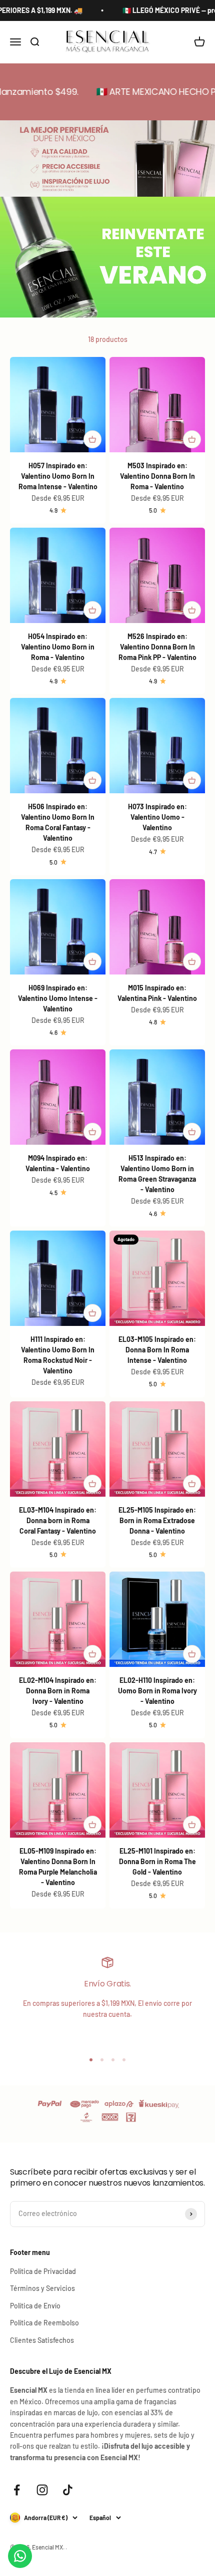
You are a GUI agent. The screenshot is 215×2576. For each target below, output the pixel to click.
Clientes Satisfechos (42, 2340)
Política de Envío (35, 2306)
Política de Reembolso (44, 2323)
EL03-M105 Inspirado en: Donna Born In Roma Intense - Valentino (157, 1350)
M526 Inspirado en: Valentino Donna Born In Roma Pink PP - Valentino (157, 647)
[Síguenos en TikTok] (68, 2490)
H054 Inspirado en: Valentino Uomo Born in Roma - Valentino (58, 647)
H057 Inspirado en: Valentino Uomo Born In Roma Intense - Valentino (58, 476)
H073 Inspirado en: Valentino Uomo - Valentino (157, 817)
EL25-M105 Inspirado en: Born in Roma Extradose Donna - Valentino (157, 1520)
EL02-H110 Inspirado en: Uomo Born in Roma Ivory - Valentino (157, 1691)
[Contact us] (20, 2556)
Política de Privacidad (43, 2271)
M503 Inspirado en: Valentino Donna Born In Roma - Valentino (157, 476)
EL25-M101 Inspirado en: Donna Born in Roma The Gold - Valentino (157, 1861)
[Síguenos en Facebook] (17, 2490)
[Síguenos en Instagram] (42, 2490)
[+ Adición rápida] (92, 439)
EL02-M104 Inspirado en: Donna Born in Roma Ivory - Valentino (58, 1691)
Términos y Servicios (42, 2288)
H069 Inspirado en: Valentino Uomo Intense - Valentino (58, 998)
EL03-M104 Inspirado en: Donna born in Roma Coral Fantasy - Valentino (58, 1520)
